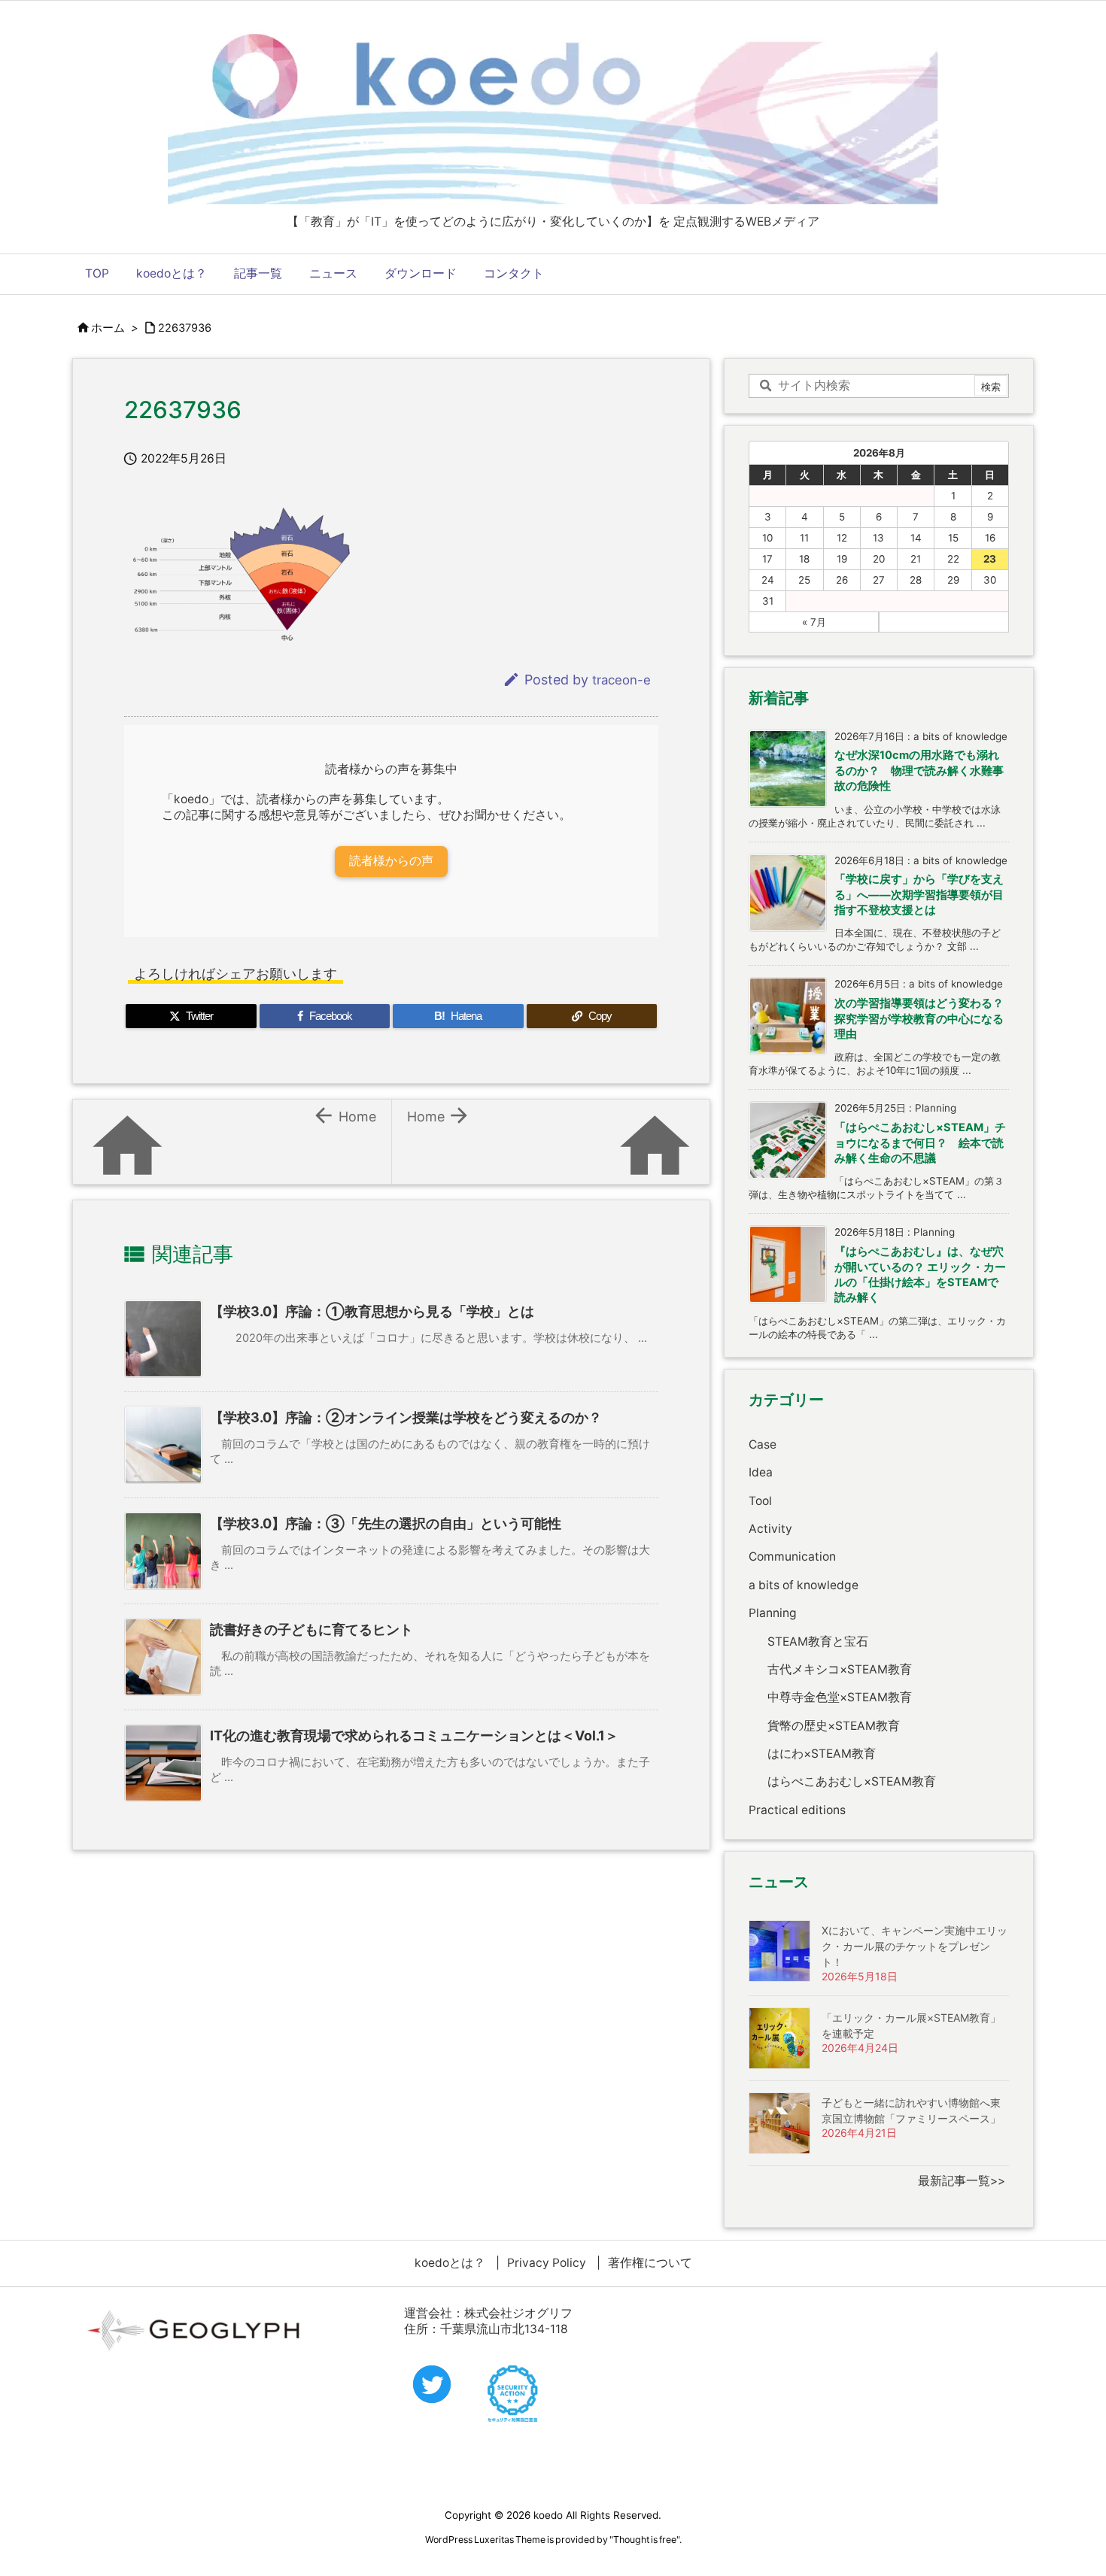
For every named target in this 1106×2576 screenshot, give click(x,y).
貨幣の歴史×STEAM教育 (834, 1726)
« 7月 (814, 622)
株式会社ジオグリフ (518, 2313)
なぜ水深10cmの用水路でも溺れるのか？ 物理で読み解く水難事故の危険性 (919, 771)
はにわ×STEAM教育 (822, 1754)
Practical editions (797, 1810)
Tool (760, 1501)
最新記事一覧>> (962, 2181)
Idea (761, 1472)
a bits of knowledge (804, 1585)
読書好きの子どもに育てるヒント (311, 1629)
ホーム (108, 328)
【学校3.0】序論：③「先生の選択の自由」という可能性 (386, 1523)
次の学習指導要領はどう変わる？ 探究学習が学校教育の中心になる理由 (925, 1019)
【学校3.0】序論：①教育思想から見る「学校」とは (372, 1311)
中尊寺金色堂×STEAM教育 (840, 1697)
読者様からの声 (391, 861)
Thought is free (645, 2540)
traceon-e (621, 680)
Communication (792, 1557)
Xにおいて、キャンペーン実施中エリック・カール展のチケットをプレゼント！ (915, 1946)
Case (763, 1444)
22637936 (185, 328)
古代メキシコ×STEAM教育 (840, 1669)
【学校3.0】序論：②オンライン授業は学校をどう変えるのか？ (406, 1417)
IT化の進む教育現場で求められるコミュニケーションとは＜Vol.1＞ (414, 1736)
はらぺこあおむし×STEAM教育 (852, 1781)
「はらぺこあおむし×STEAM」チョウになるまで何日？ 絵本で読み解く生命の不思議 (920, 1143)
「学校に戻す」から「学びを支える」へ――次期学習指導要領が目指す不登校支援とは (919, 895)
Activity (770, 1529)
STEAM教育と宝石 (818, 1641)
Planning (773, 1613)
